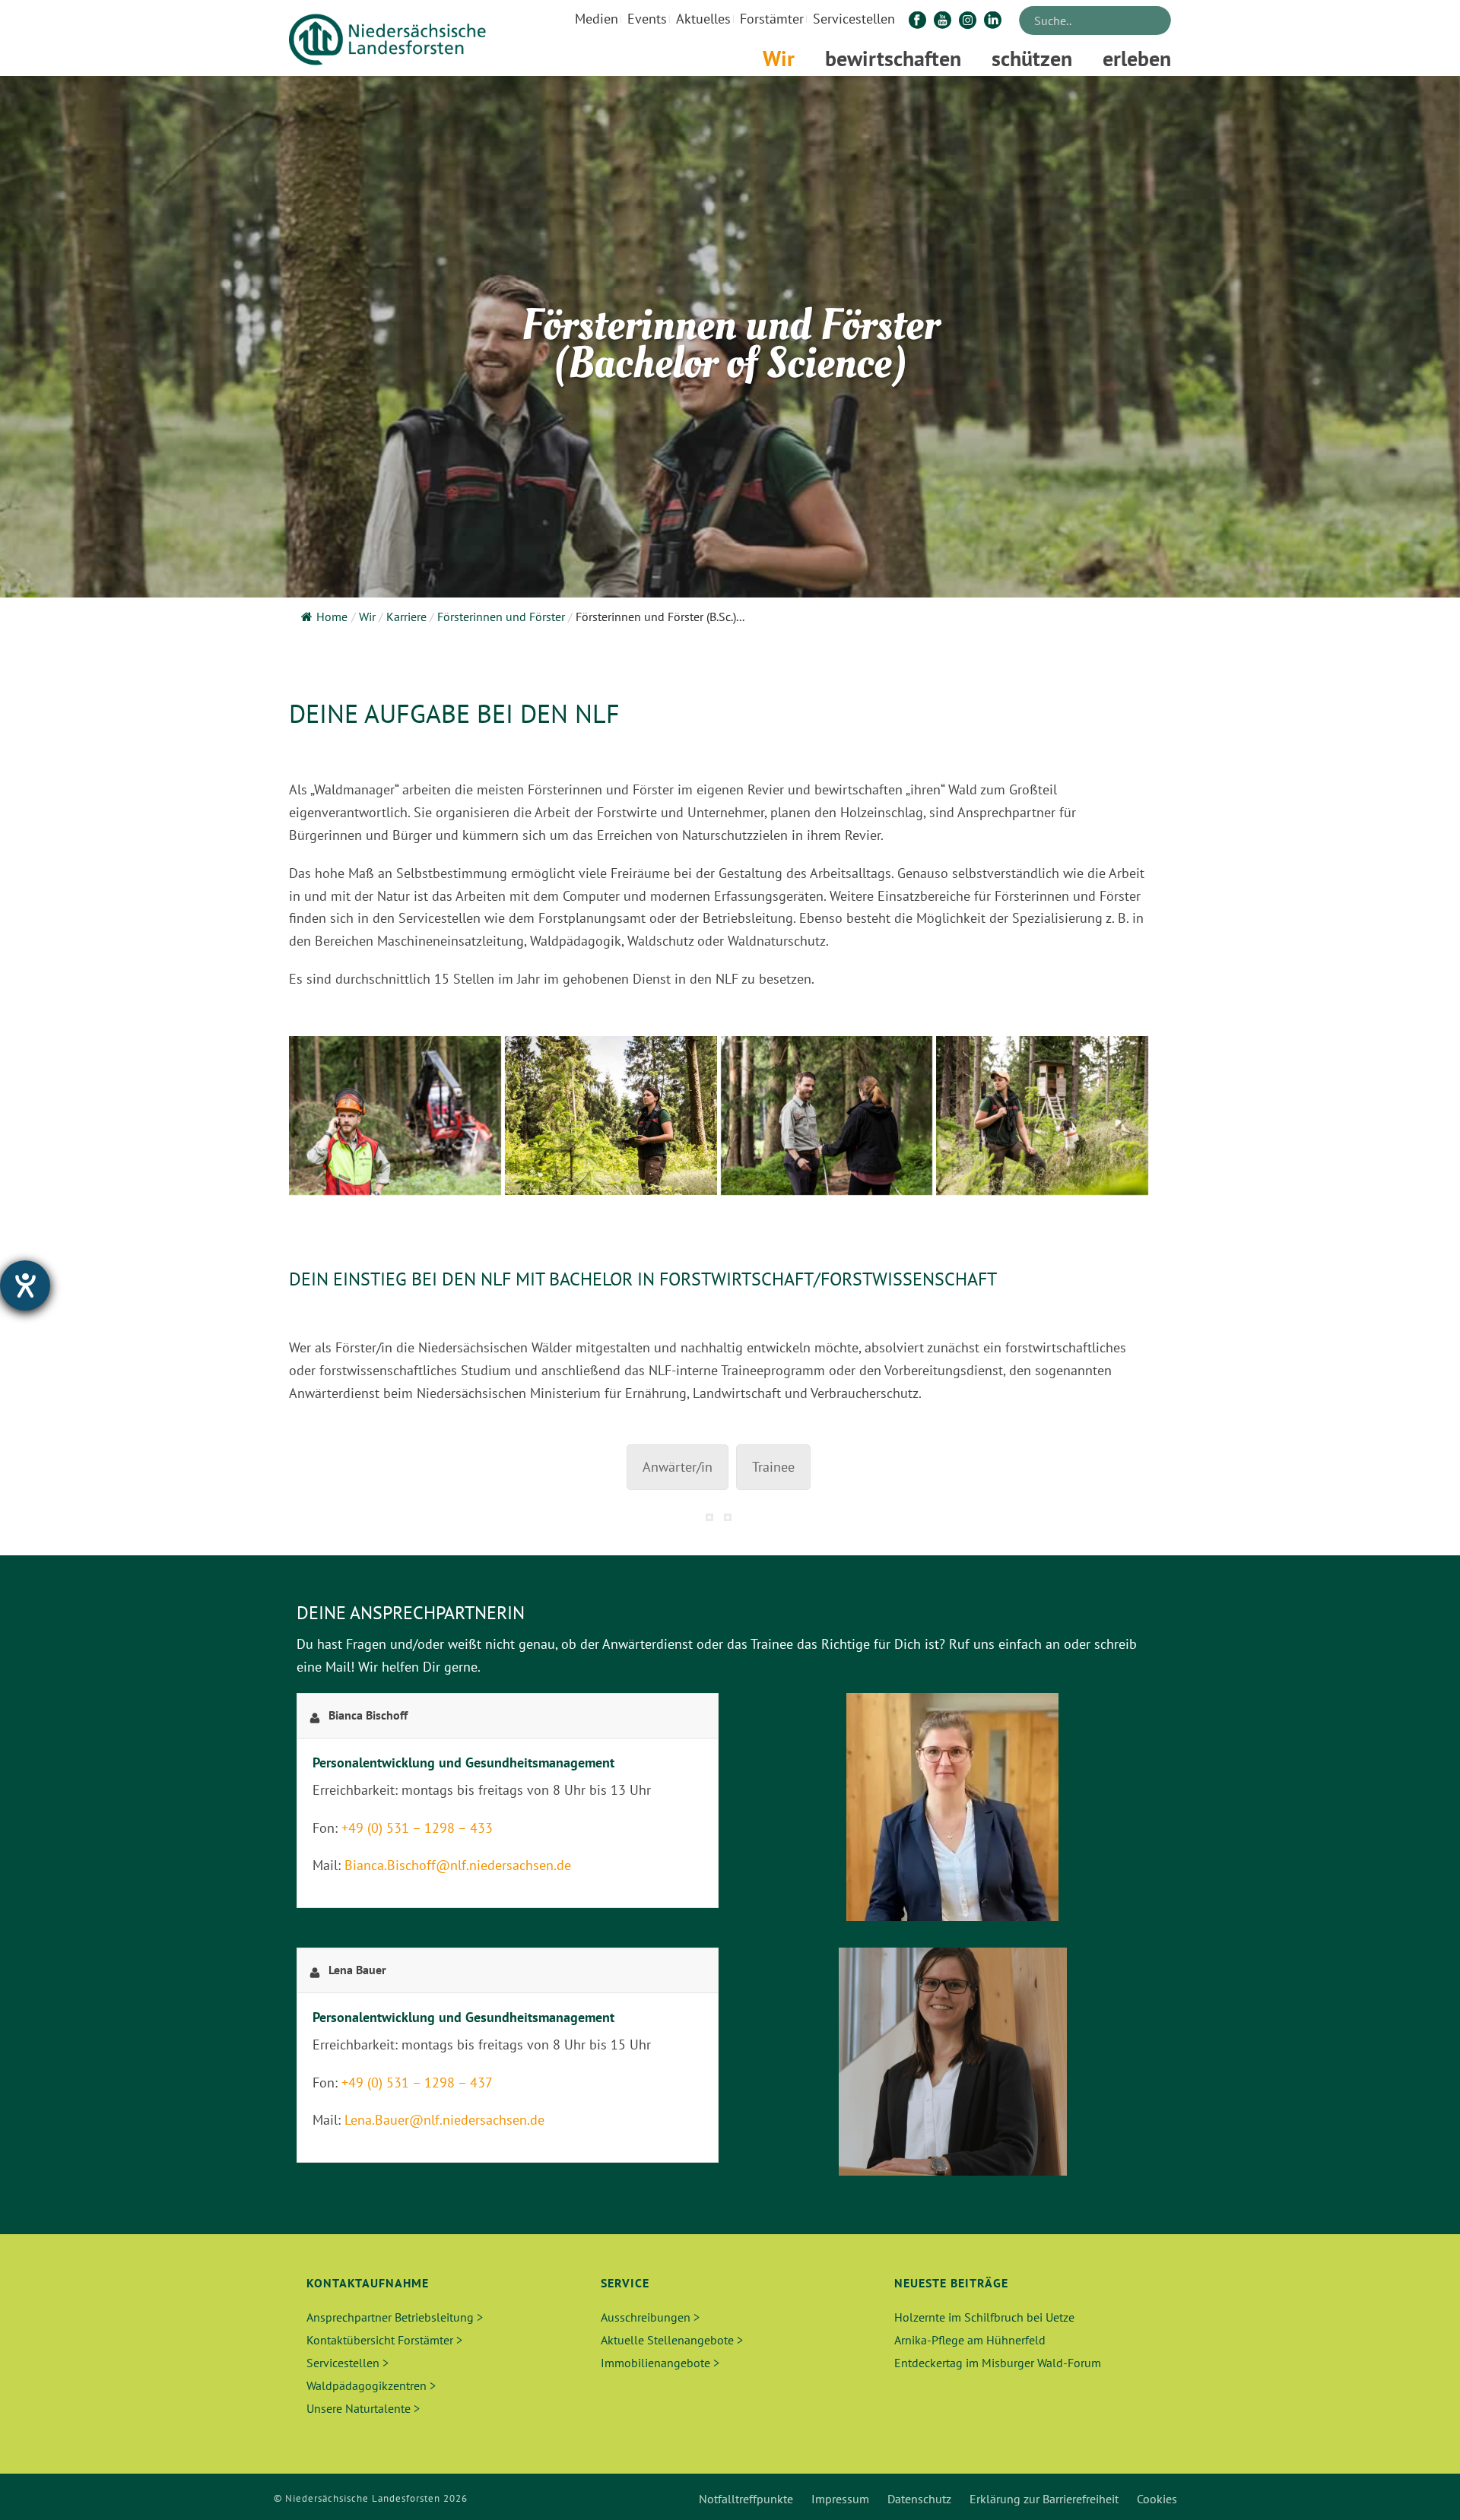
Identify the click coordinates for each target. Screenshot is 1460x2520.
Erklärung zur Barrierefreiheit (1044, 2499)
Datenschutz (919, 2499)
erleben (1137, 58)
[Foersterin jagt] (1042, 1116)
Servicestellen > (348, 2363)
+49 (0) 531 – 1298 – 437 (417, 2083)
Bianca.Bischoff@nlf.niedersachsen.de (458, 1865)
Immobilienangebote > (660, 2363)
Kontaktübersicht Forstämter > (384, 2340)
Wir (779, 58)
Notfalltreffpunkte (746, 2499)
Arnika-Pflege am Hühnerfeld (970, 2340)
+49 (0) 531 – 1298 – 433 (417, 1828)
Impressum (840, 2499)
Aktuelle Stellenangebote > (672, 2340)
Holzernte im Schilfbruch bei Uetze (984, 2317)
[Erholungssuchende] (827, 1116)
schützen (1032, 58)
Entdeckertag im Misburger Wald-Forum (998, 2363)
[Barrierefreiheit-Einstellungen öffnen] (25, 1285)
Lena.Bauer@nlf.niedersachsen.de (444, 2120)
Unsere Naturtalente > (363, 2408)
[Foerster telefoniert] (395, 1116)
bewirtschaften (893, 58)
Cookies (1157, 2499)
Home (332, 617)
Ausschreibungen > (650, 2317)
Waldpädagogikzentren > (371, 2385)
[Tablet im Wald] (611, 1116)
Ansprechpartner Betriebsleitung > (395, 2317)
